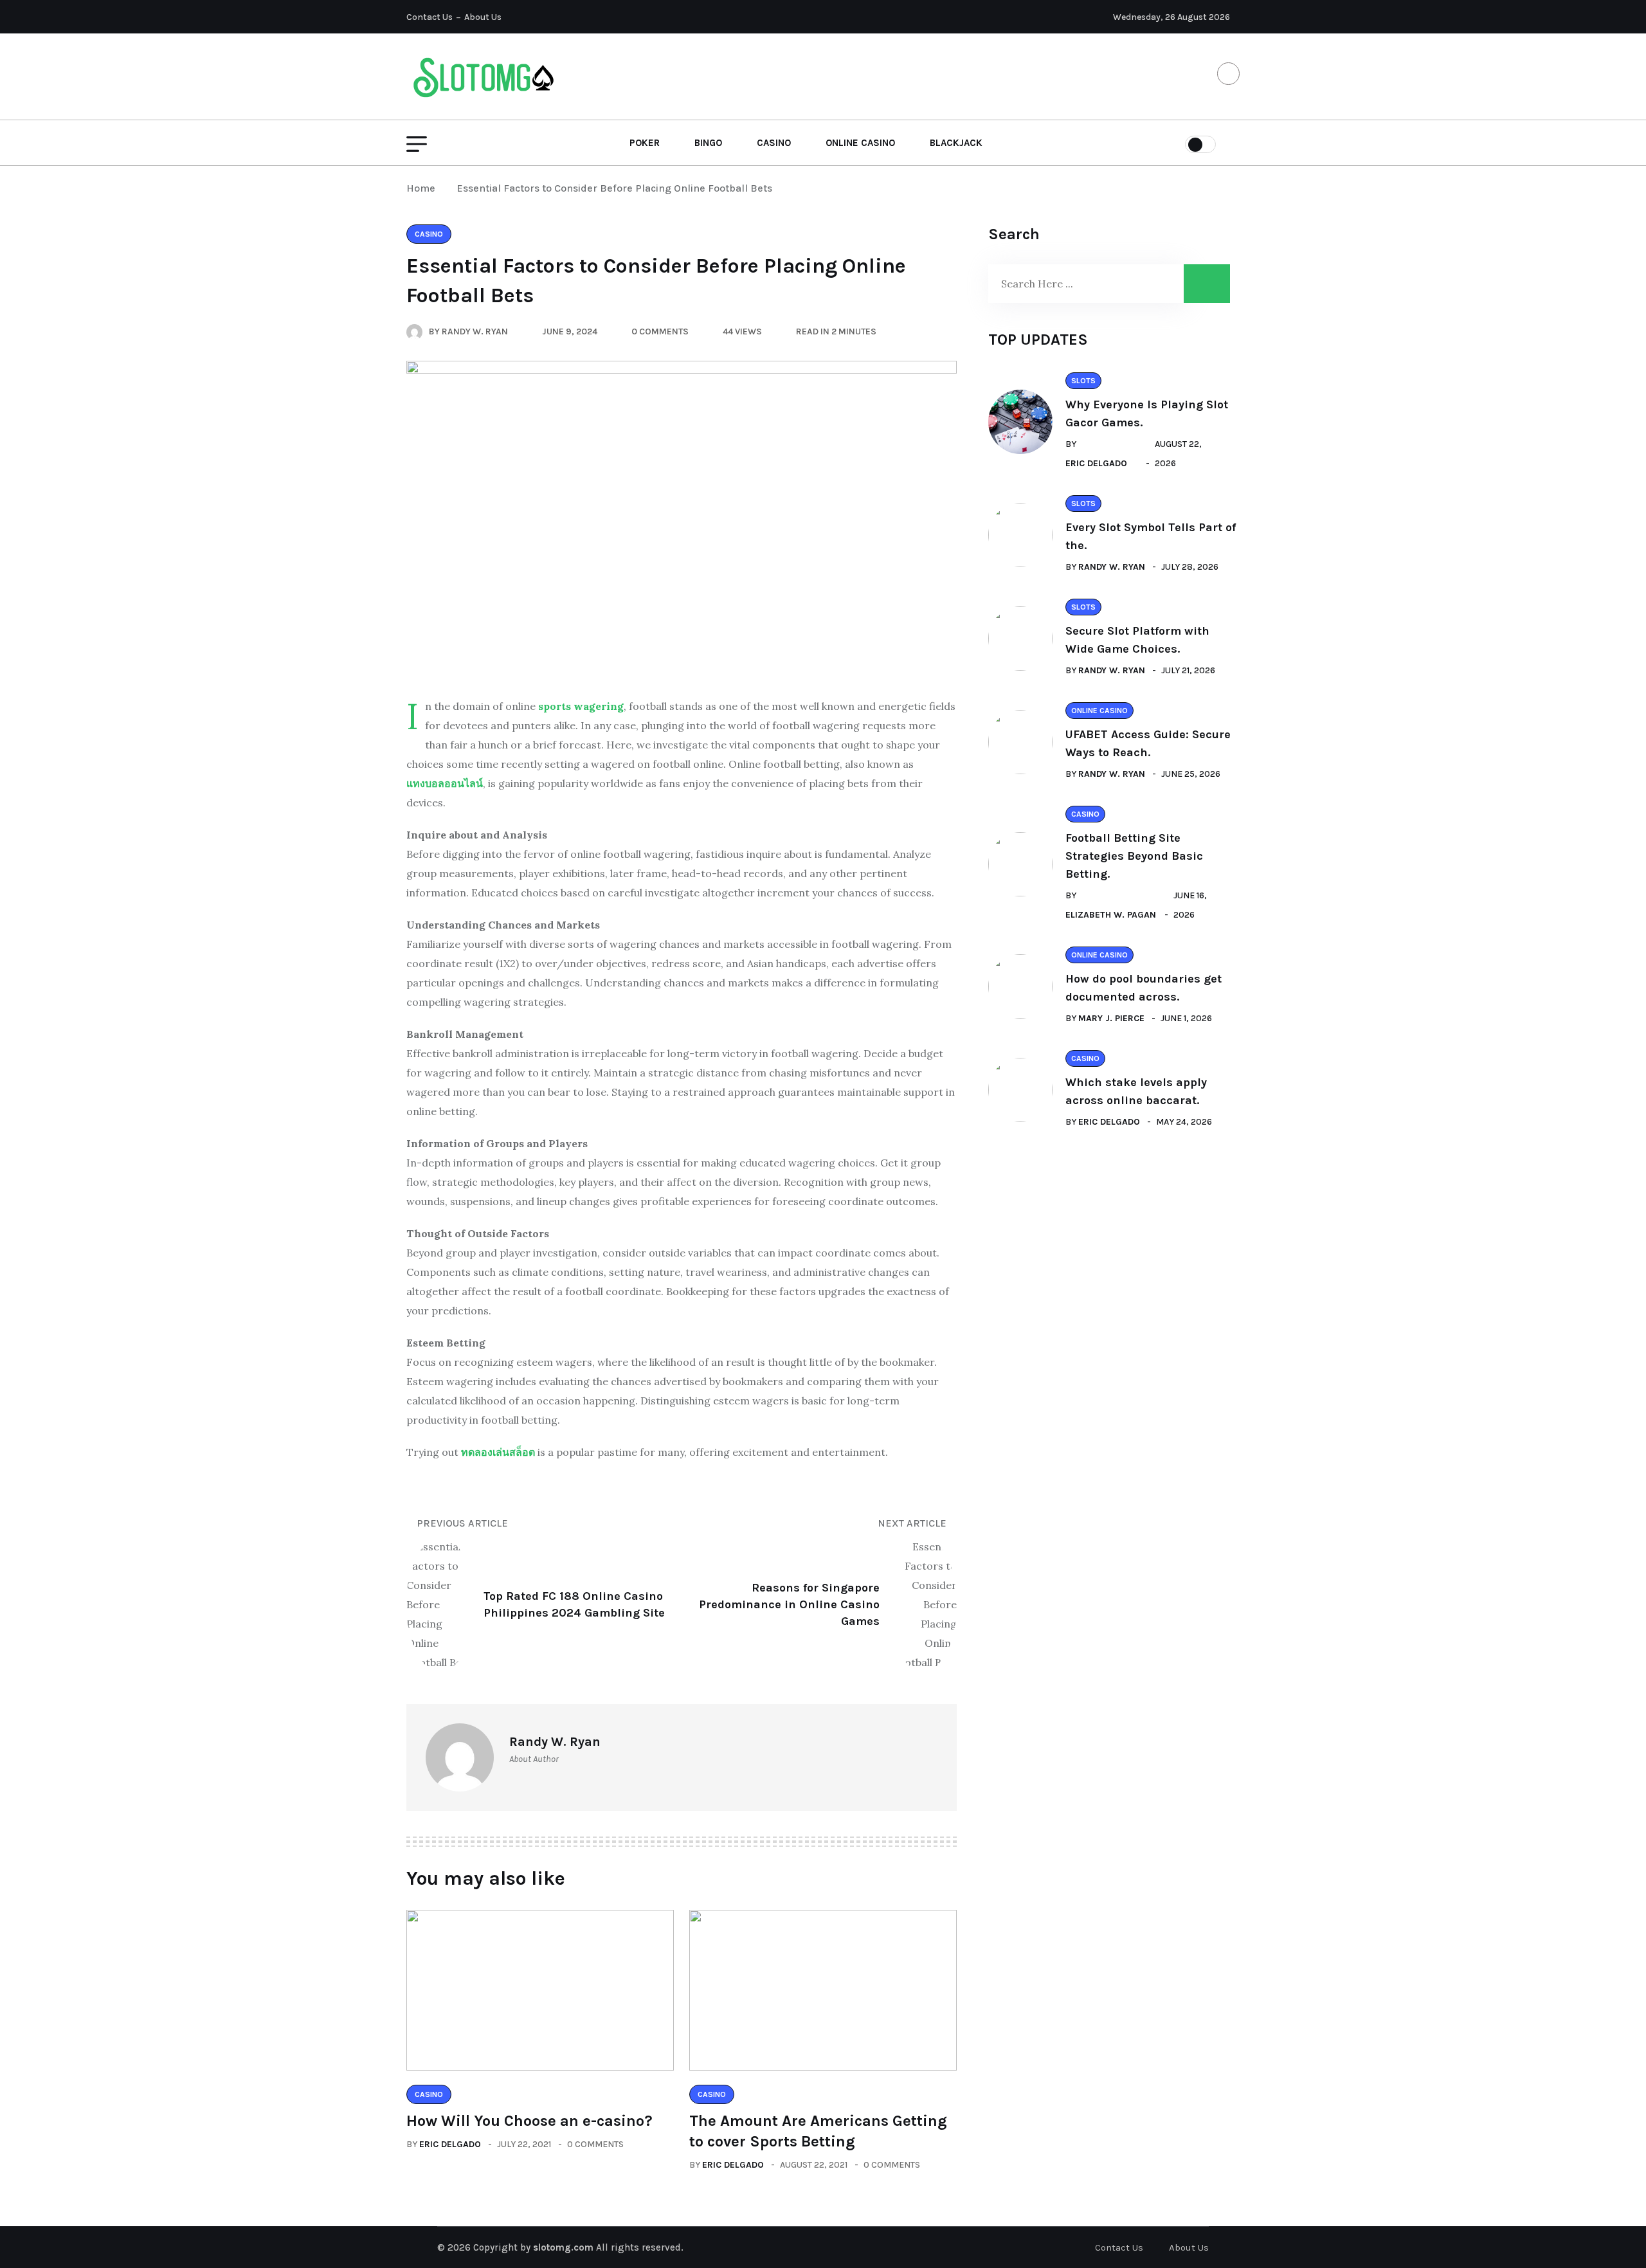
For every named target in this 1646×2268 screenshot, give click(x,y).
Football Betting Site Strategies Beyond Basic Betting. (1134, 856)
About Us (483, 17)
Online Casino (860, 143)
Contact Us (430, 17)
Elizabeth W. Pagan (1111, 915)
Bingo (708, 143)
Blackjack (956, 143)
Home (423, 188)
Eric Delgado (450, 2144)
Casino (774, 143)
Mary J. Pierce (1111, 1018)
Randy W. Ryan (1112, 567)
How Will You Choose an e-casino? (529, 2121)
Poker (645, 143)
